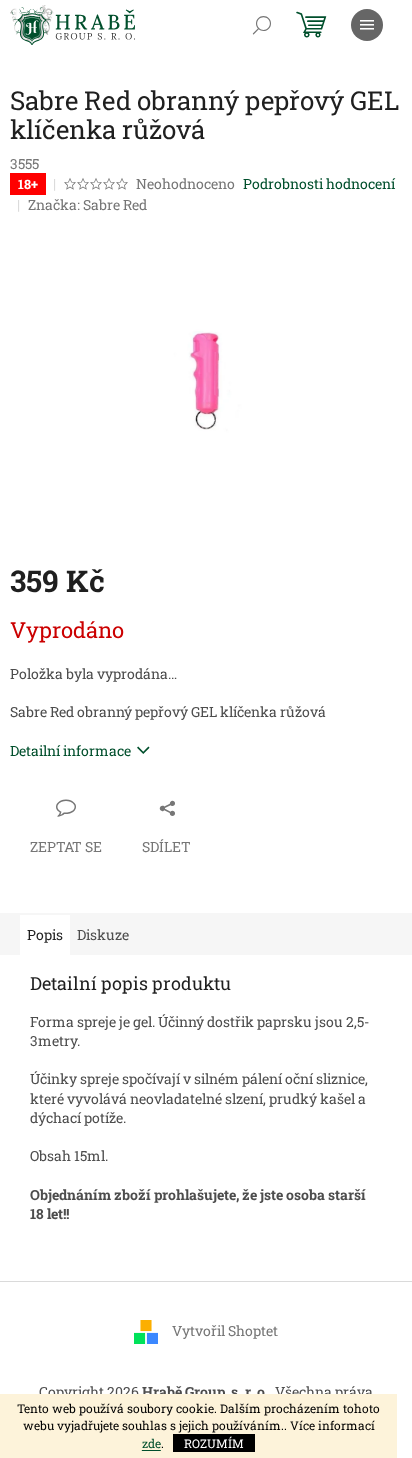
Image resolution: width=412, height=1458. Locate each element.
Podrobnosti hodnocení (319, 183)
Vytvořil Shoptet (225, 1329)
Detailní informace (70, 750)
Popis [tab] (45, 934)
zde (151, 1443)
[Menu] (367, 25)
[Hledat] (262, 25)
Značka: (87, 204)
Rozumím (214, 1443)
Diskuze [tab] (103, 934)
